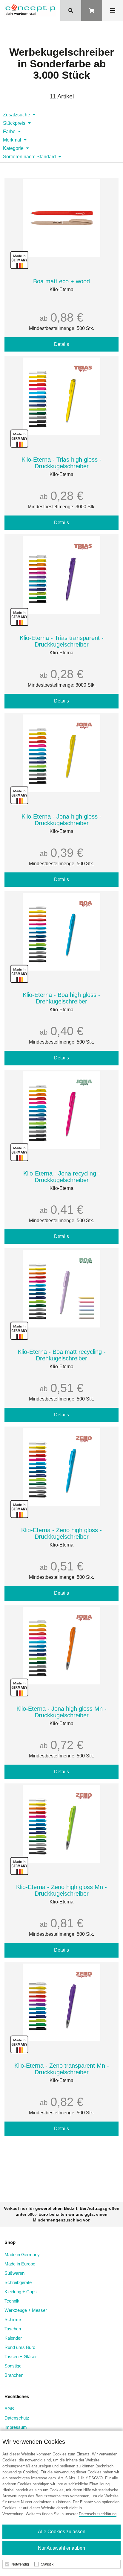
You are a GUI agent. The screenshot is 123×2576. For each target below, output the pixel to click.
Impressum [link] (16, 2427)
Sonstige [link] (13, 2366)
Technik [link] (12, 2301)
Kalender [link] (13, 2338)
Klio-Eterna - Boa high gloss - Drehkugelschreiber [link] (61, 998)
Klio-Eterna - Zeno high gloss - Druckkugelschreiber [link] (61, 1533)
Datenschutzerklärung (98, 2514)
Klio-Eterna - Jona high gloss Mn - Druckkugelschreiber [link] (61, 1712)
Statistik (47, 2564)
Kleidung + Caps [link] (21, 2292)
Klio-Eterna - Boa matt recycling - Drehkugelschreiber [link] (62, 1355)
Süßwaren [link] (14, 2273)
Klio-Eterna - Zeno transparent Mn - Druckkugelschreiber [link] (62, 2069)
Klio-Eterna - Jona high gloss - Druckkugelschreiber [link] (61, 820)
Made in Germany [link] (22, 2255)
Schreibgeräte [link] (18, 2282)
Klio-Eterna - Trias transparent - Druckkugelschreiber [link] (62, 641)
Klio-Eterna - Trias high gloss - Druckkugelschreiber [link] (61, 463)
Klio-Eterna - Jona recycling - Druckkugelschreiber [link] (62, 1177)
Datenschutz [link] (17, 2418)
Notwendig (20, 2564)
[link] (30, 10)
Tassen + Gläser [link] (21, 2357)
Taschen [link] (13, 2329)
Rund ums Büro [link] (20, 2347)
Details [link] (61, 344)
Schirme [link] (13, 2319)
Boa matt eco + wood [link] (61, 281)
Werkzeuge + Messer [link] (26, 2310)
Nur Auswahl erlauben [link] (61, 2548)
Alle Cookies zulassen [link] (62, 2532)
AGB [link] (9, 2409)
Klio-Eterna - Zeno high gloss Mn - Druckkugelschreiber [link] (61, 1890)
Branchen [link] (14, 2375)
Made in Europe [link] (20, 2264)
